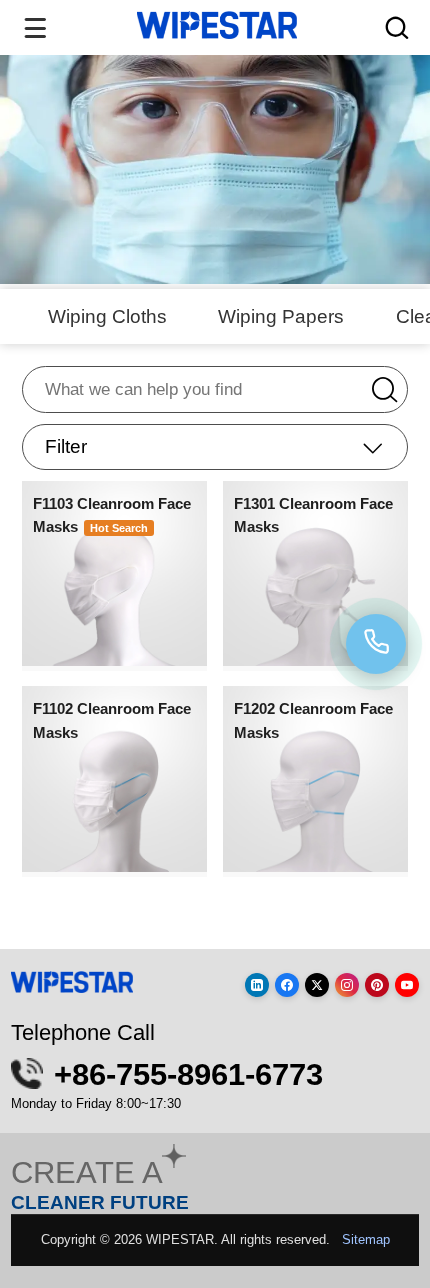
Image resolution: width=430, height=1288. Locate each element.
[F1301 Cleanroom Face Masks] (315, 659)
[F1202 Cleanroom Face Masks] (315, 865)
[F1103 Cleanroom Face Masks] (114, 659)
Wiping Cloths (107, 316)
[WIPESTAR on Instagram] (347, 985)
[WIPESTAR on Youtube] (407, 985)
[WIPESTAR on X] (317, 985)
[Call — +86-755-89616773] (376, 644)
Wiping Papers (281, 316)
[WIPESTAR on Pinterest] (377, 985)
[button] (215, 447)
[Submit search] (397, 388)
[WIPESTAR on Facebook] (287, 985)
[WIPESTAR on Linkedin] (257, 985)
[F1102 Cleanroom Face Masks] (114, 865)
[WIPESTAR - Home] (217, 25)
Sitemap (366, 1239)
